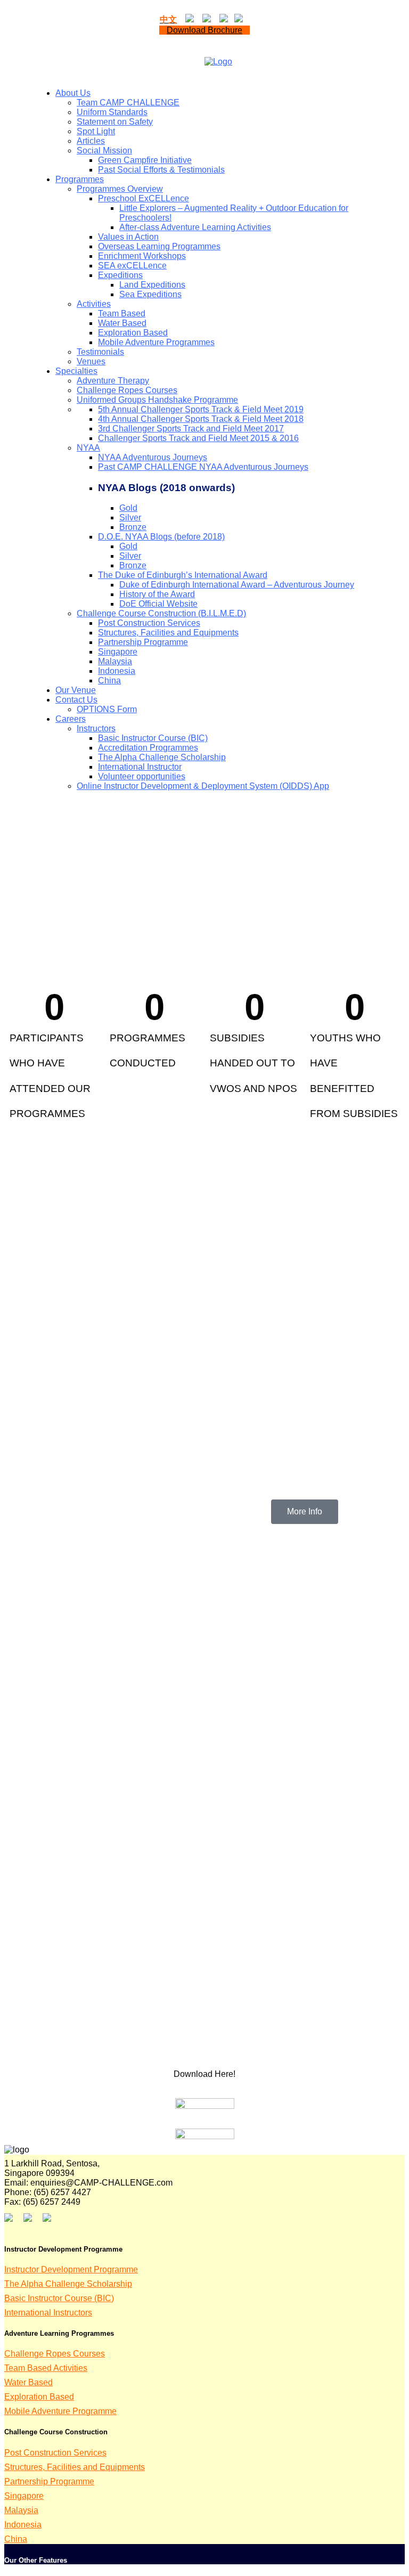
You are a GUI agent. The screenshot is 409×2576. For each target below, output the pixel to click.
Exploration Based (39, 2397)
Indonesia (23, 2525)
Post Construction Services (55, 2453)
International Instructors (48, 2313)
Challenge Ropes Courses (55, 2354)
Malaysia (21, 2510)
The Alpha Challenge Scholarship (68, 2284)
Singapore (24, 2496)
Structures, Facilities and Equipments (75, 2467)
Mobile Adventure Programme (60, 2411)
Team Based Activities (46, 2368)
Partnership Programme (49, 2481)
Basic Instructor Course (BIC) (59, 2298)
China (16, 2539)
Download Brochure (204, 30)
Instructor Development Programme (71, 2269)
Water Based (28, 2382)
